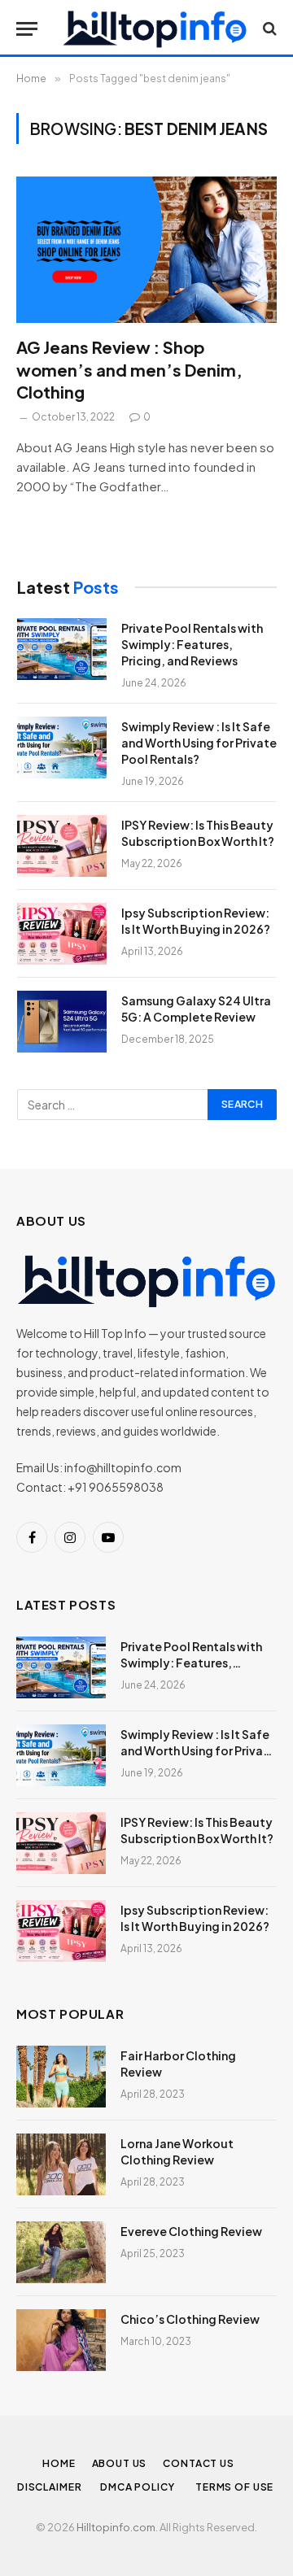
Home (59, 2463)
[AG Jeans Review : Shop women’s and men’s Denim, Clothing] (146, 250)
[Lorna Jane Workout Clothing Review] (61, 2164)
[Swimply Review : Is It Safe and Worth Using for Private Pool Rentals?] (62, 748)
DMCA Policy (140, 2487)
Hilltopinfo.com (116, 2527)
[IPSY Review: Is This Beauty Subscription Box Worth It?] (62, 846)
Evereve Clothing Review (191, 2231)
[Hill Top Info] (155, 28)
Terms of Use (236, 2487)
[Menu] (27, 29)
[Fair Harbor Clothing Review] (61, 2077)
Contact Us (198, 2463)
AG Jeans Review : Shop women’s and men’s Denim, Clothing (129, 369)
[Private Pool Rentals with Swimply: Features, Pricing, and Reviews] (62, 649)
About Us (120, 2463)
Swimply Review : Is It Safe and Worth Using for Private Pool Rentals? (199, 743)
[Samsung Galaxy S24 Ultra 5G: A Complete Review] (62, 1022)
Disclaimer (50, 2487)
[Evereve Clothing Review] (61, 2252)
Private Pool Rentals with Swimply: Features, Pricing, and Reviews (192, 644)
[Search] (268, 29)
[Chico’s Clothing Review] (61, 2340)
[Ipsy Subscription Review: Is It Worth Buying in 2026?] (62, 934)
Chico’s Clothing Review (190, 2319)
